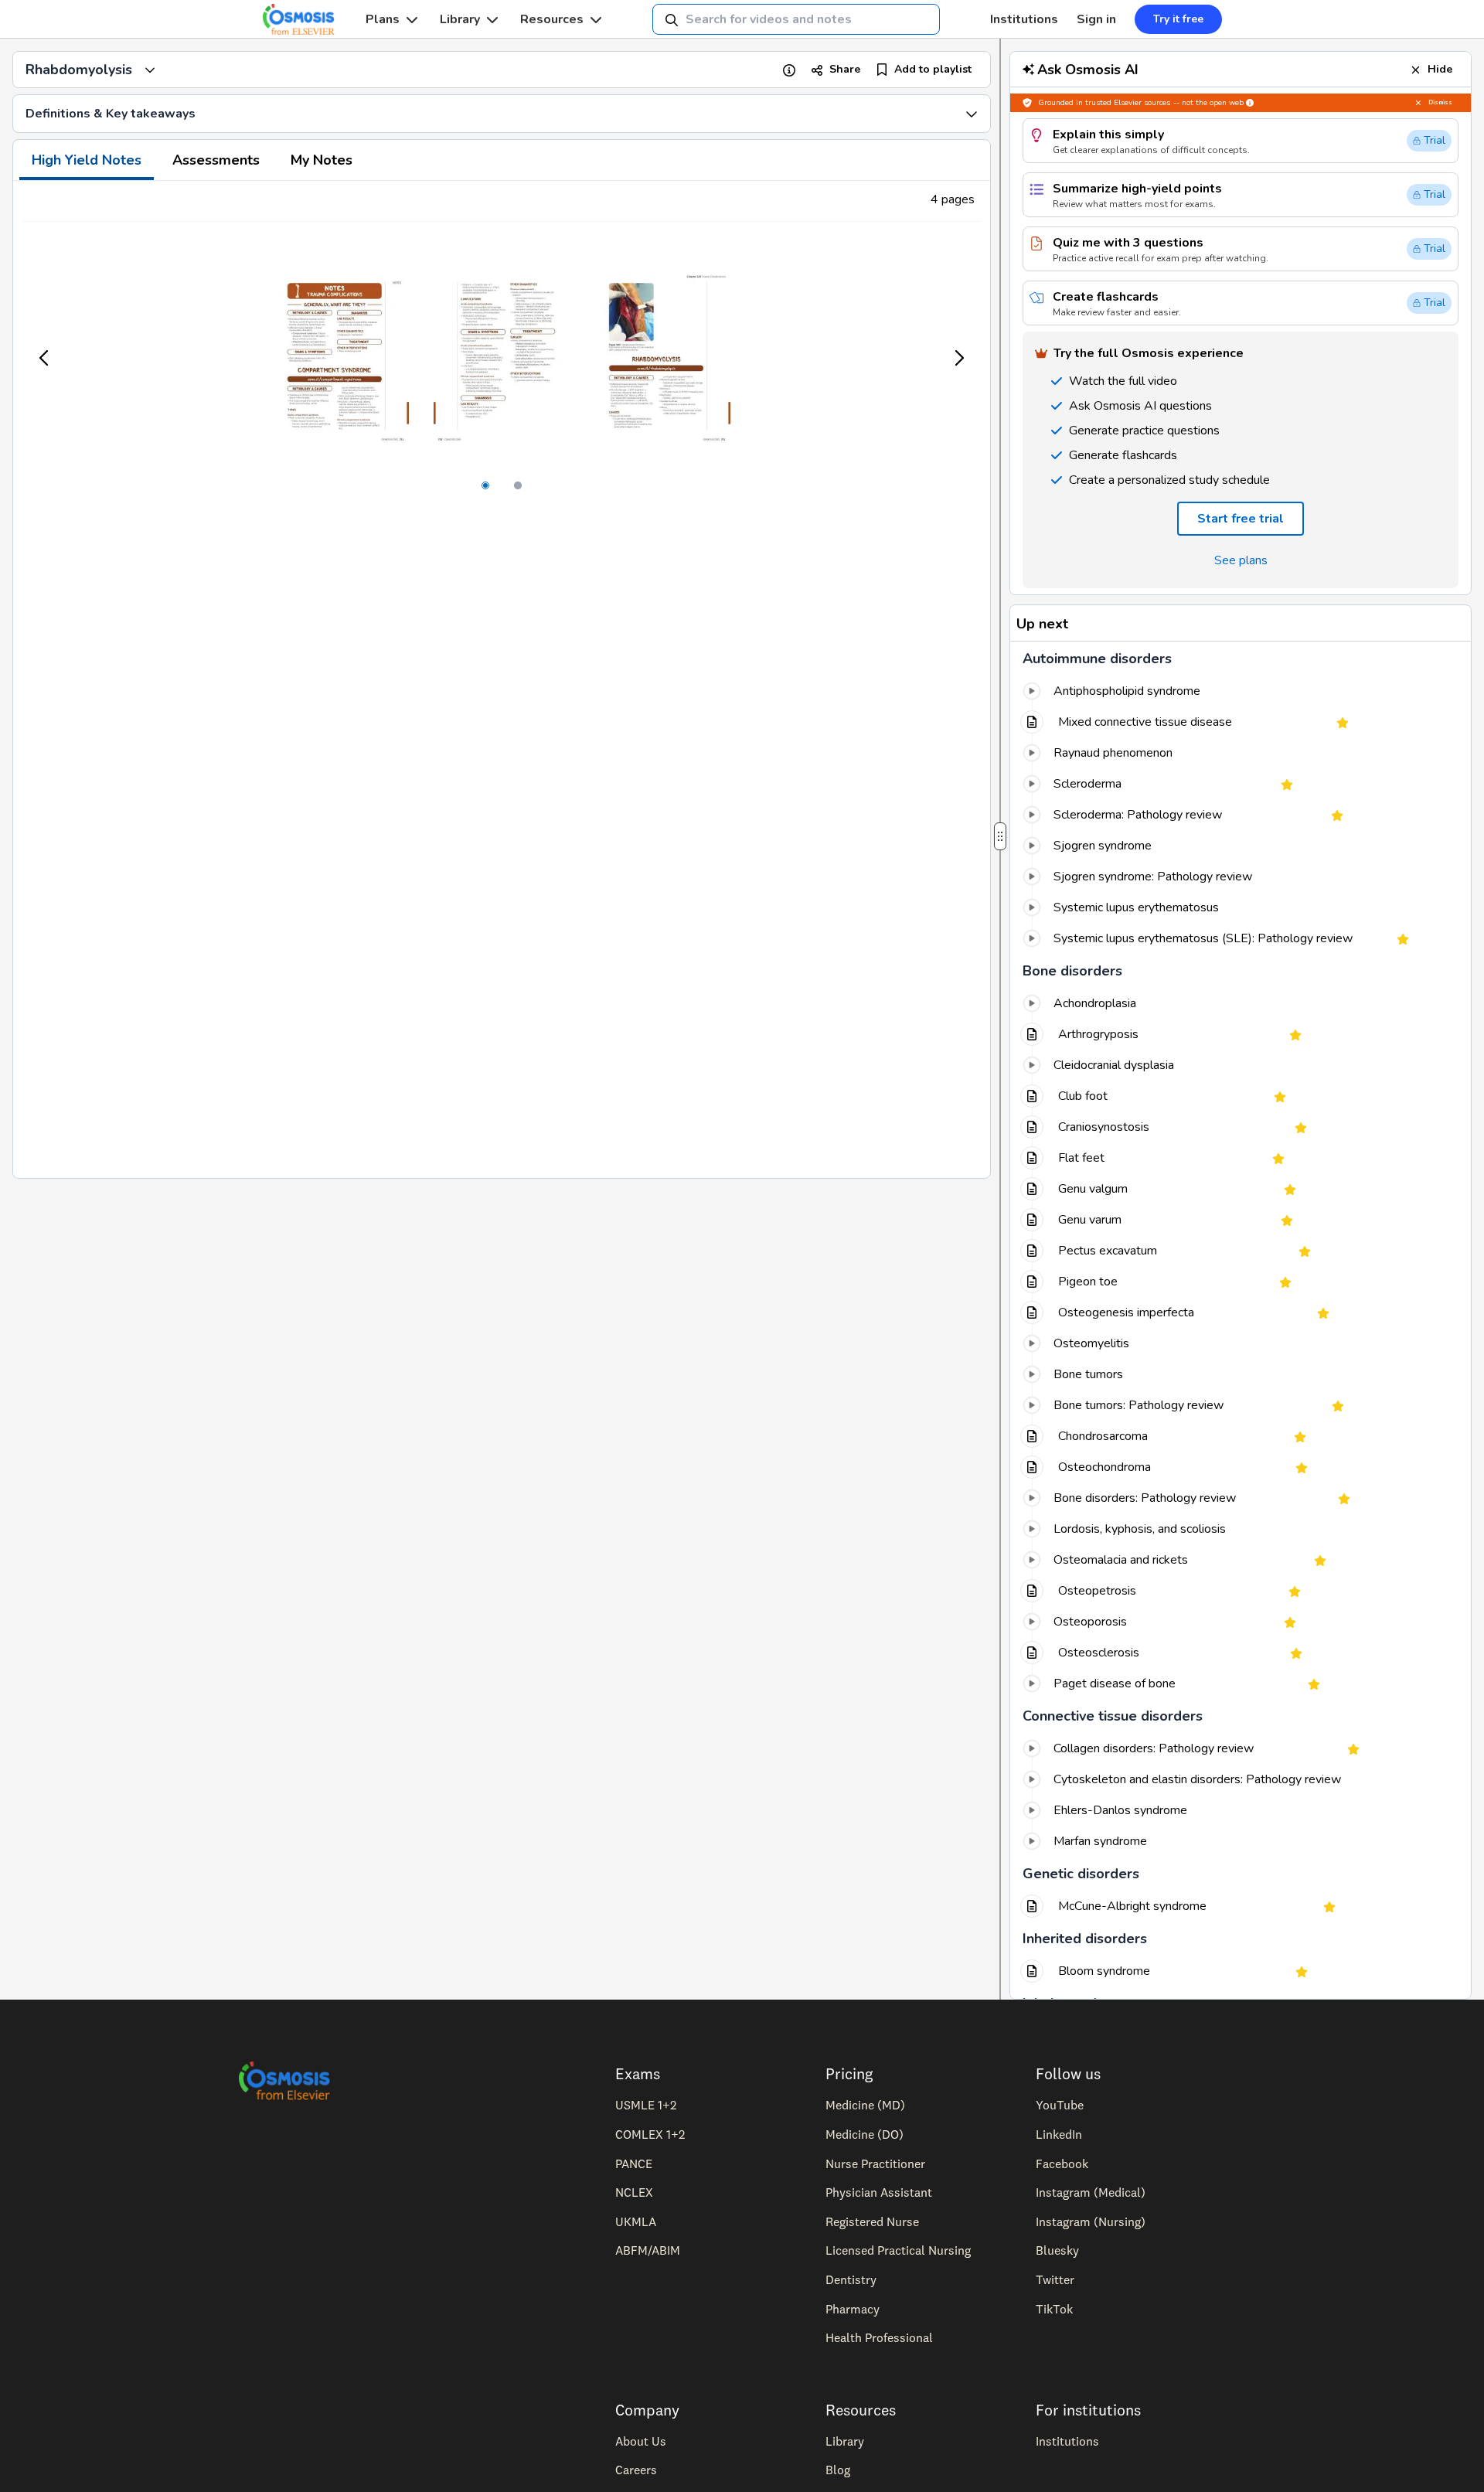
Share (845, 69)
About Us (641, 2441)
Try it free (1178, 19)
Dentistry (851, 2279)
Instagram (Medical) (1091, 2192)
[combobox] (796, 19)
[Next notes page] (958, 358)
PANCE (634, 2163)
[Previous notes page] (45, 358)
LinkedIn (1059, 2134)
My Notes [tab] (322, 160)
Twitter (1055, 2279)
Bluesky (1057, 2250)
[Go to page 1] (485, 485)
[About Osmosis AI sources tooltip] (1250, 103)
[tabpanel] (502, 679)
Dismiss (1440, 102)
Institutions (1024, 19)
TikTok (1054, 2309)
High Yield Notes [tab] (87, 160)
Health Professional (879, 2337)
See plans (1241, 560)
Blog (838, 2470)
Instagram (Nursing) (1091, 2221)
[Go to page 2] (518, 485)
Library (460, 19)
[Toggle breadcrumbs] (150, 70)
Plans (383, 19)
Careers (636, 2470)
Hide (1440, 69)
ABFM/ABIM (648, 2250)
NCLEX (634, 2192)
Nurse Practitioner (875, 2163)
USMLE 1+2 (646, 2105)
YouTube (1060, 2105)
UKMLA (636, 2221)
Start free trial (1241, 519)
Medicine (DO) (865, 2134)
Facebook (1062, 2163)
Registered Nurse (872, 2221)
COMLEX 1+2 (650, 2134)
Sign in (1096, 19)
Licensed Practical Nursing (898, 2250)
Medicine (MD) (865, 2105)
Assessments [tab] (216, 160)
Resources (552, 19)
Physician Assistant (879, 2192)
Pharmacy (853, 2309)
